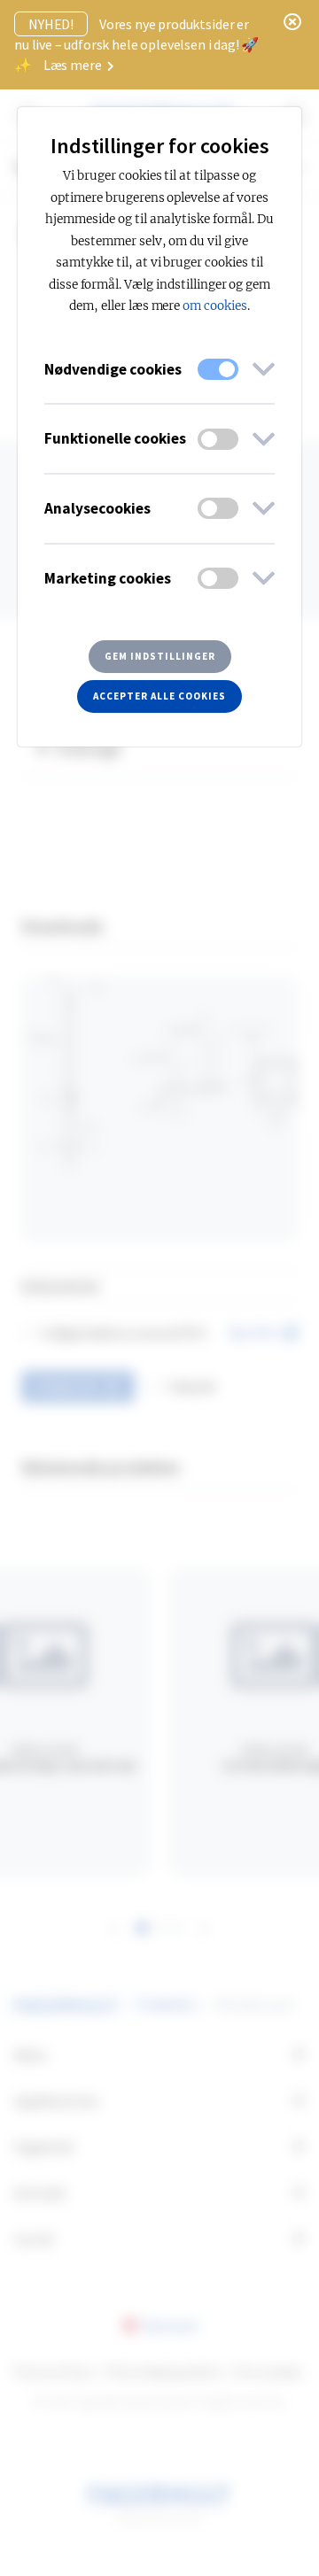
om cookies (215, 306)
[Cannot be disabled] (218, 369)
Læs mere (74, 65)
